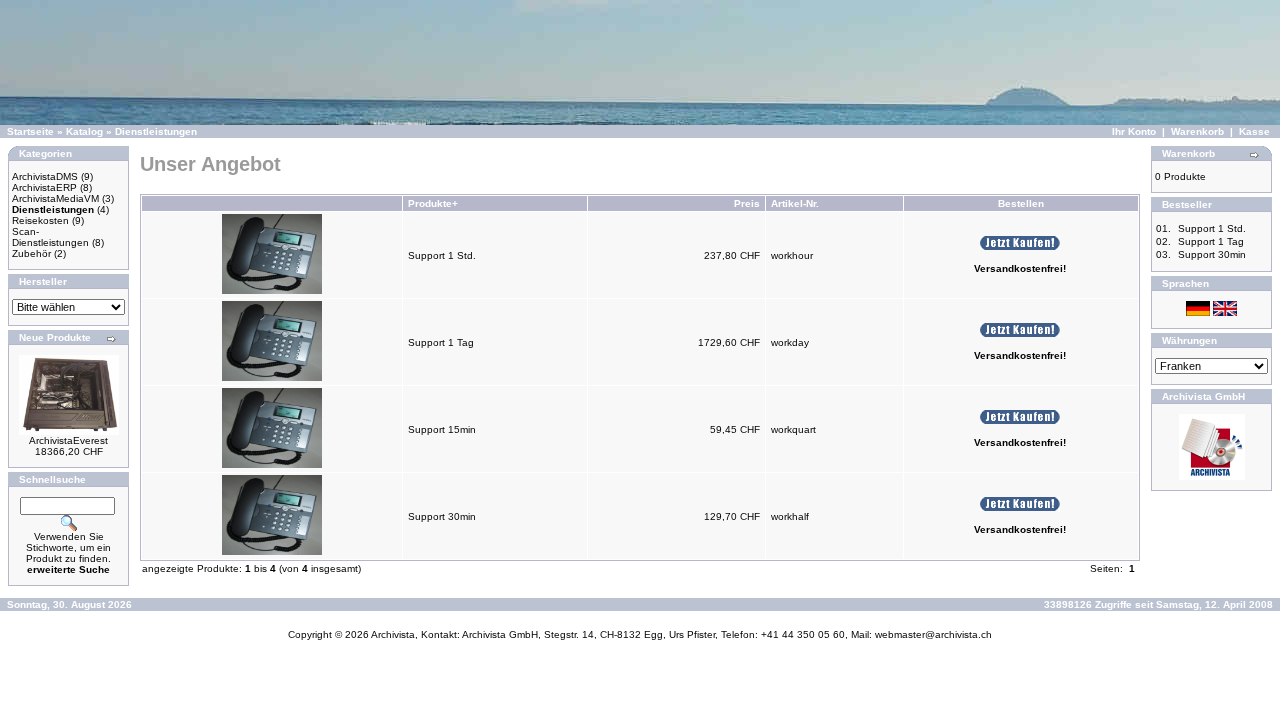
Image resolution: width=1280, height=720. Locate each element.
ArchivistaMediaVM (55, 198)
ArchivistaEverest (68, 440)
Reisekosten (40, 220)
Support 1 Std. (442, 255)
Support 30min (442, 516)
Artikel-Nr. (795, 203)
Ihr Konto (1134, 131)
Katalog (84, 131)
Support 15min (442, 429)
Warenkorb (1197, 131)
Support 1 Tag (441, 342)
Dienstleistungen (156, 131)
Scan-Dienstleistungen (50, 237)
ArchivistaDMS (45, 176)
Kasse (1254, 131)
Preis (747, 203)
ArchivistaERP (44, 187)
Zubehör (31, 253)
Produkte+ (433, 203)
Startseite (30, 131)
